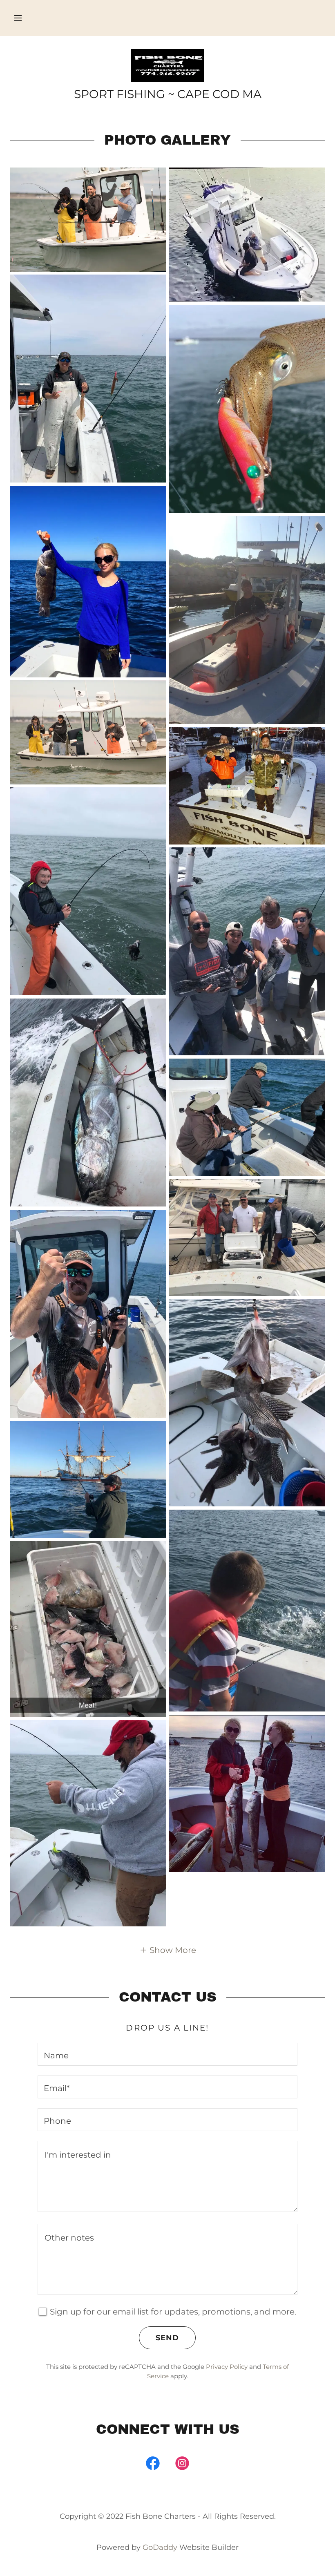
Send (167, 2338)
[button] (18, 18)
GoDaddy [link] (160, 2547)
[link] (167, 65)
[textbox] (167, 2054)
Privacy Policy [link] (227, 2367)
